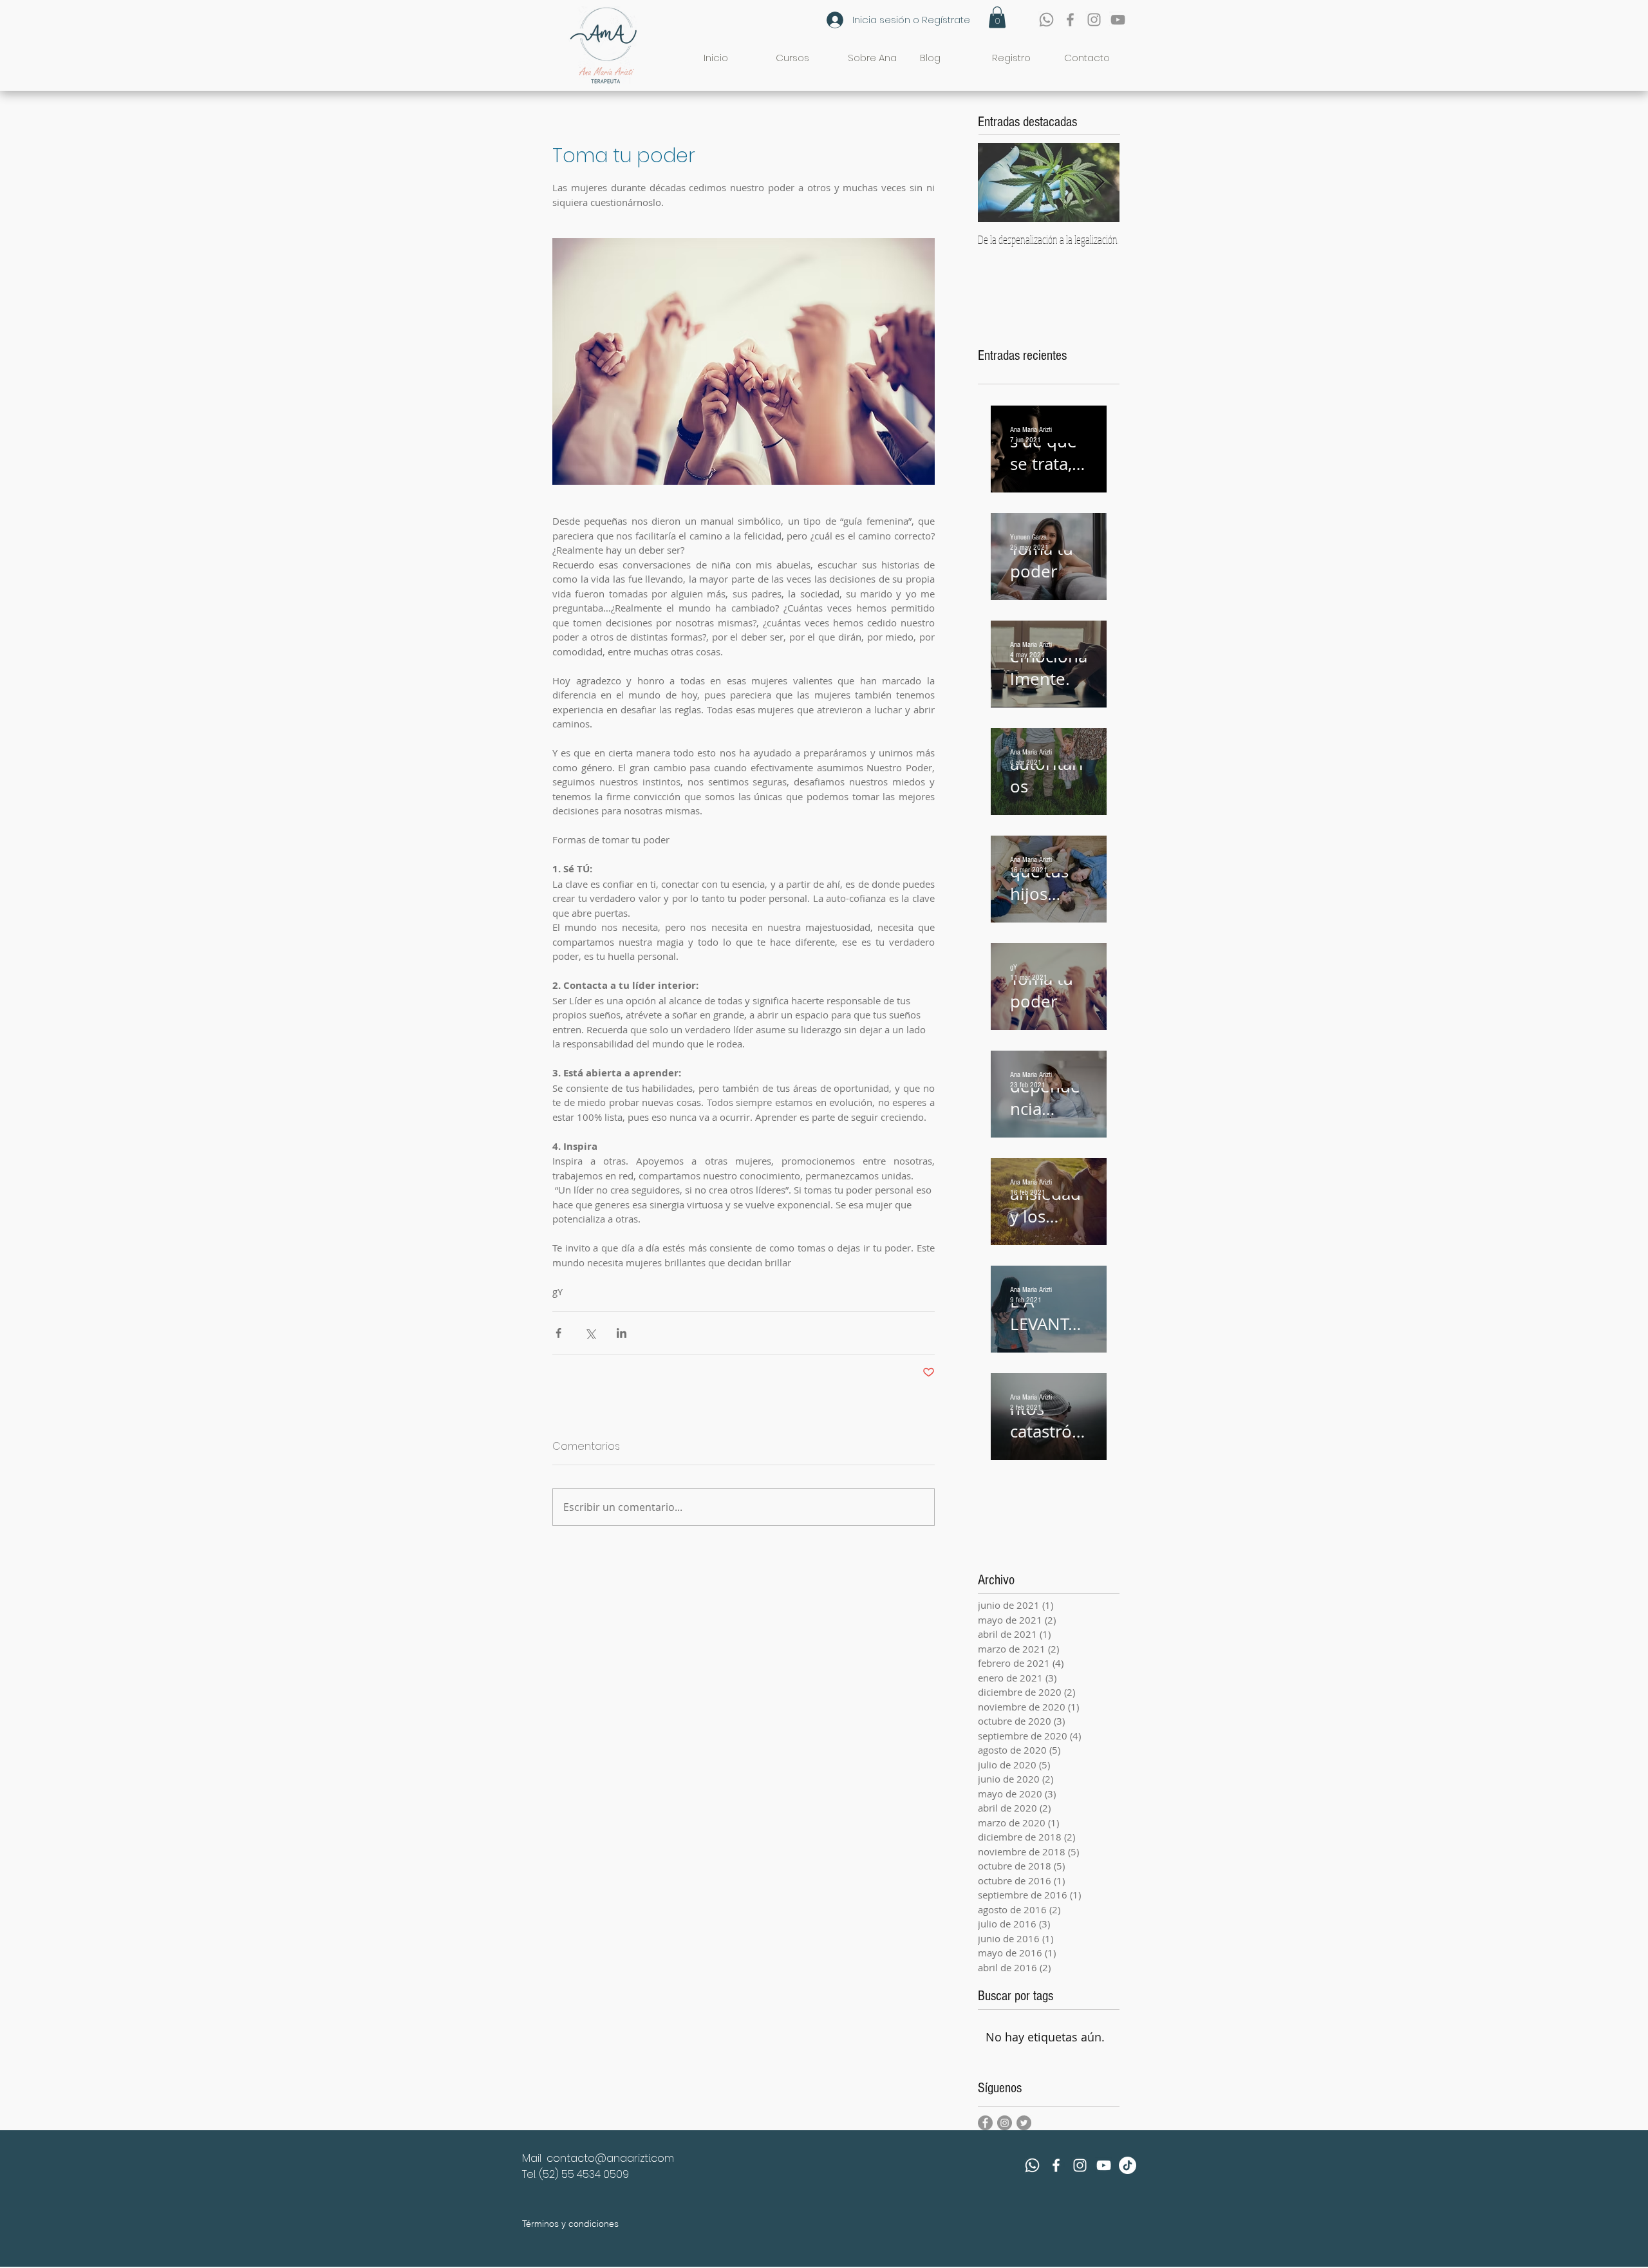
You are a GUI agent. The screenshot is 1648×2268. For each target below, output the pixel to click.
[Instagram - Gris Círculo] (1005, 2123)
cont (558, 2158)
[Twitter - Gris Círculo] (1024, 2123)
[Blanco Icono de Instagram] (1080, 2165)
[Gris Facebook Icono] (1070, 20)
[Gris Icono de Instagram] (1094, 20)
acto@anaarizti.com (622, 2158)
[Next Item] (1099, 183)
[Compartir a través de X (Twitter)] (590, 1333)
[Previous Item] (998, 183)
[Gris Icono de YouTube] (1118, 20)
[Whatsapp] (1046, 20)
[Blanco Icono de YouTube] (1104, 2165)
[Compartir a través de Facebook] (558, 1333)
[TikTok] (1128, 2165)
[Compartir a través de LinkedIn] (622, 1333)
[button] (997, 17)
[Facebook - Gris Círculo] (985, 2123)
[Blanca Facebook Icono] (1056, 2165)
